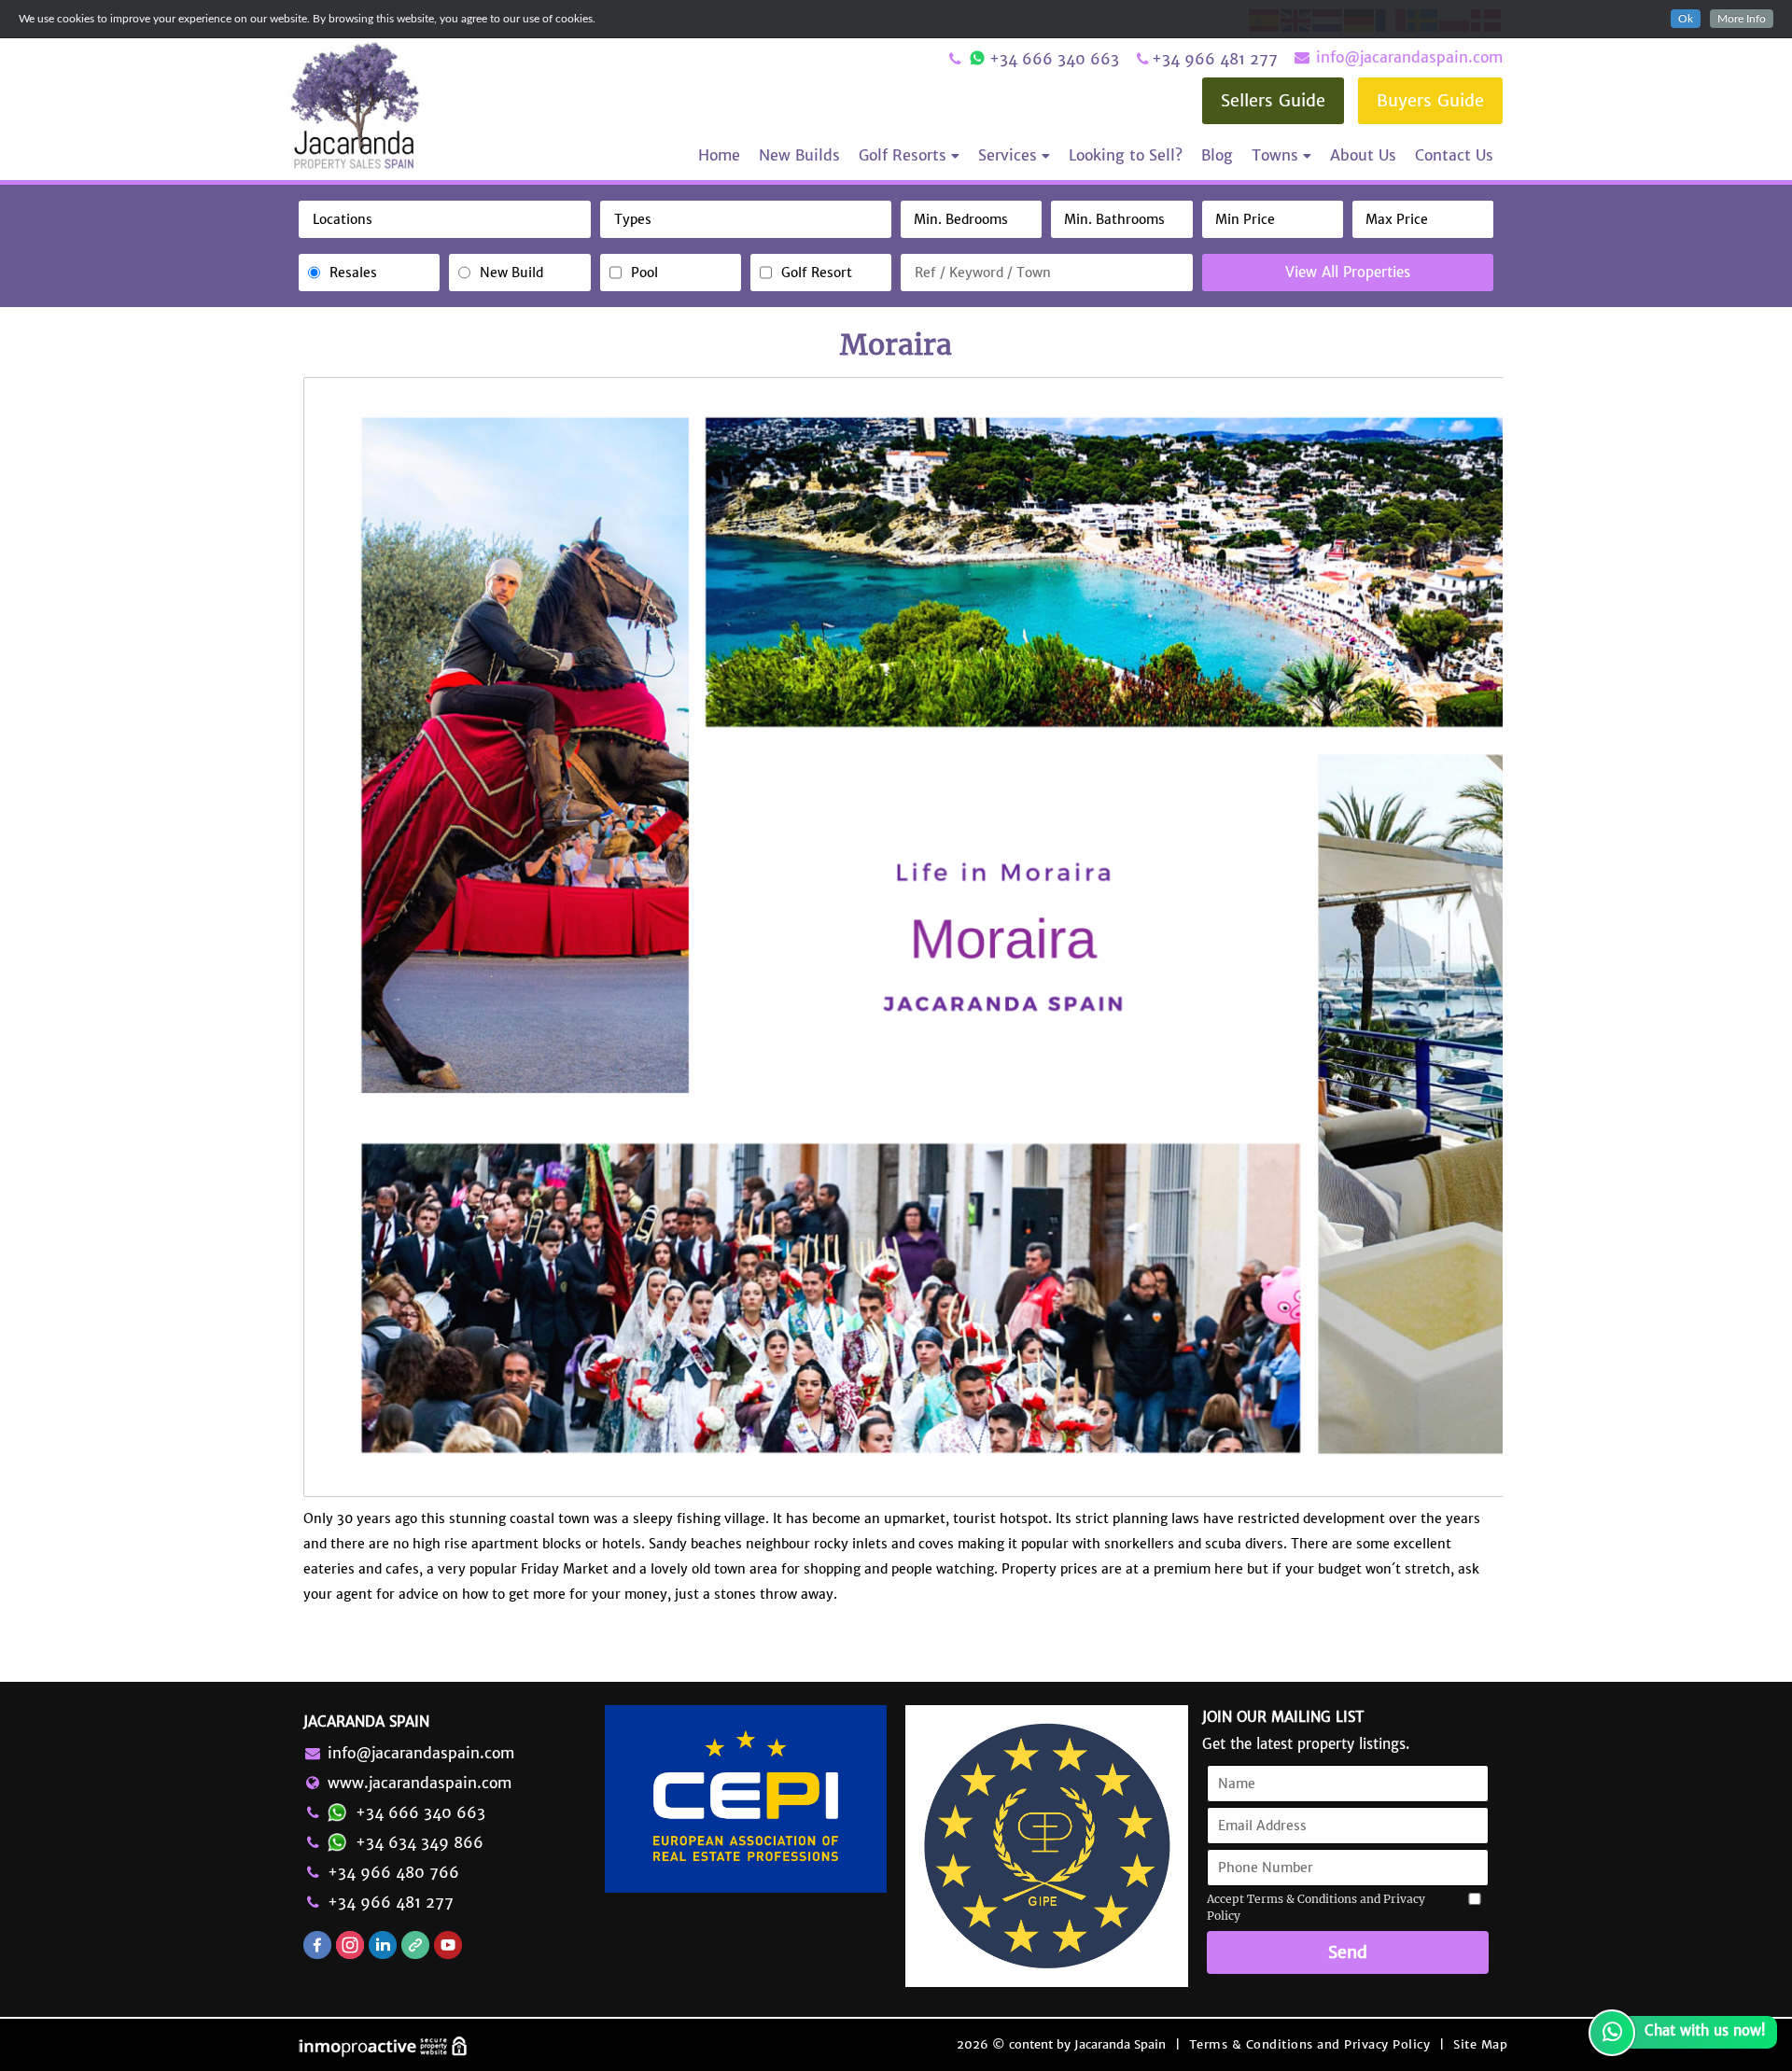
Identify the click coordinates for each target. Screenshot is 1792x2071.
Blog (1217, 155)
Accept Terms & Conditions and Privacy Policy (1316, 1907)
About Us (1363, 155)
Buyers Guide (1430, 100)
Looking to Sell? (1126, 155)
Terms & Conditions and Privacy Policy (1310, 2044)
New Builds (799, 155)
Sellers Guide (1273, 100)
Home (719, 155)
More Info (1742, 19)
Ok (1686, 19)
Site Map (1480, 2044)
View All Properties (1348, 272)
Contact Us (1454, 155)
